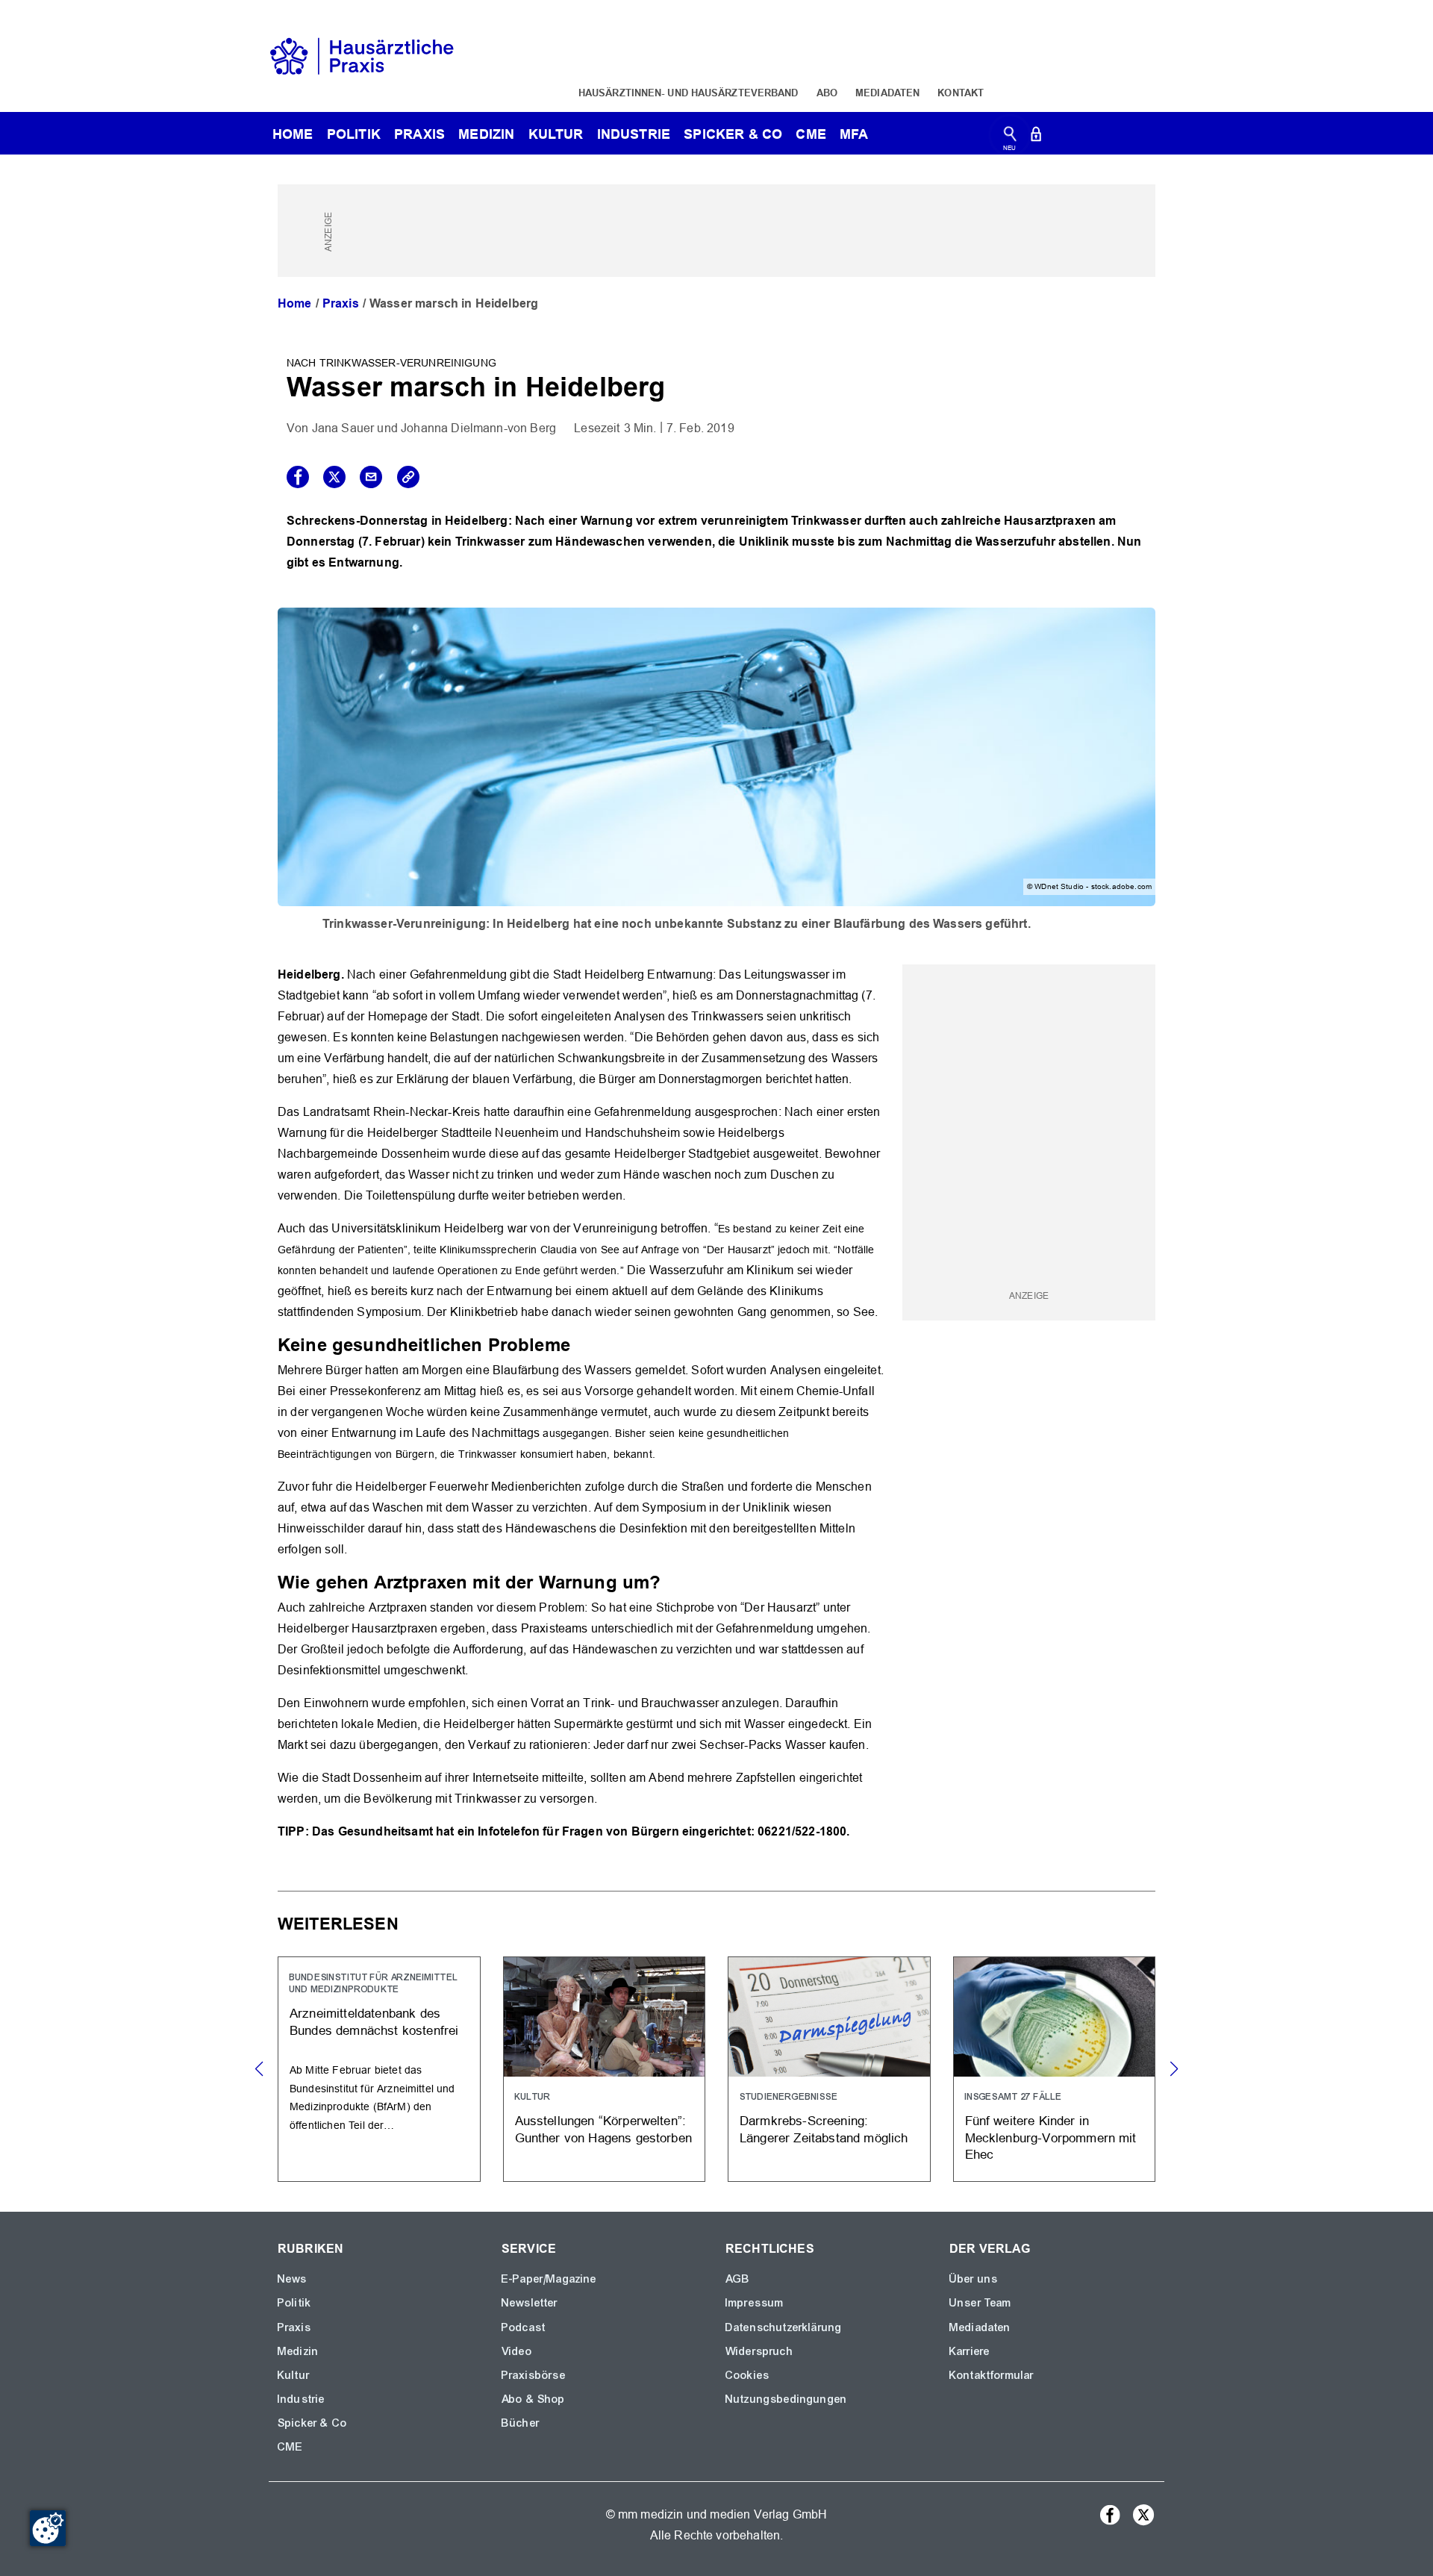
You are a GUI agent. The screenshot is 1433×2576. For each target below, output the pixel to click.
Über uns (974, 2279)
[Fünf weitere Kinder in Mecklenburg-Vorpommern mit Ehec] (1055, 2069)
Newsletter (530, 2303)
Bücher (521, 2423)
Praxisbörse (534, 2375)
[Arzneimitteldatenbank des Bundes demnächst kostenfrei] (379, 2069)
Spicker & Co (312, 2423)
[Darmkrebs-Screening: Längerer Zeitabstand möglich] (829, 2069)
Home (295, 303)
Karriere (970, 2351)
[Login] (1036, 137)
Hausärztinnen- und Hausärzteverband (689, 93)
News (293, 2279)
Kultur (556, 134)
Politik (354, 134)
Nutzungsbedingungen (786, 2399)
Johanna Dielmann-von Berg (478, 428)
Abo (827, 93)
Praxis (419, 134)
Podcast (524, 2327)
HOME (293, 134)
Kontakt (961, 93)
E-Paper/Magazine (549, 2279)
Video (517, 2351)
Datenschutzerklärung (784, 2327)
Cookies (747, 2375)
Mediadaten (887, 93)
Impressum (755, 2303)
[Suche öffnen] (1010, 137)
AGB (738, 2279)
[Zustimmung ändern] (48, 2528)
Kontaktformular (992, 2375)
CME (811, 134)
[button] (1174, 2069)
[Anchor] (579, 1343)
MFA (854, 134)
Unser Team (981, 2303)
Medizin (486, 134)
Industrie (634, 134)
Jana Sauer (343, 428)
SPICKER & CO (733, 134)
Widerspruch (759, 2351)
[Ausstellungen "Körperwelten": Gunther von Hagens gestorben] (605, 2069)
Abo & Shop (534, 2399)
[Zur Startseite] (362, 55)
